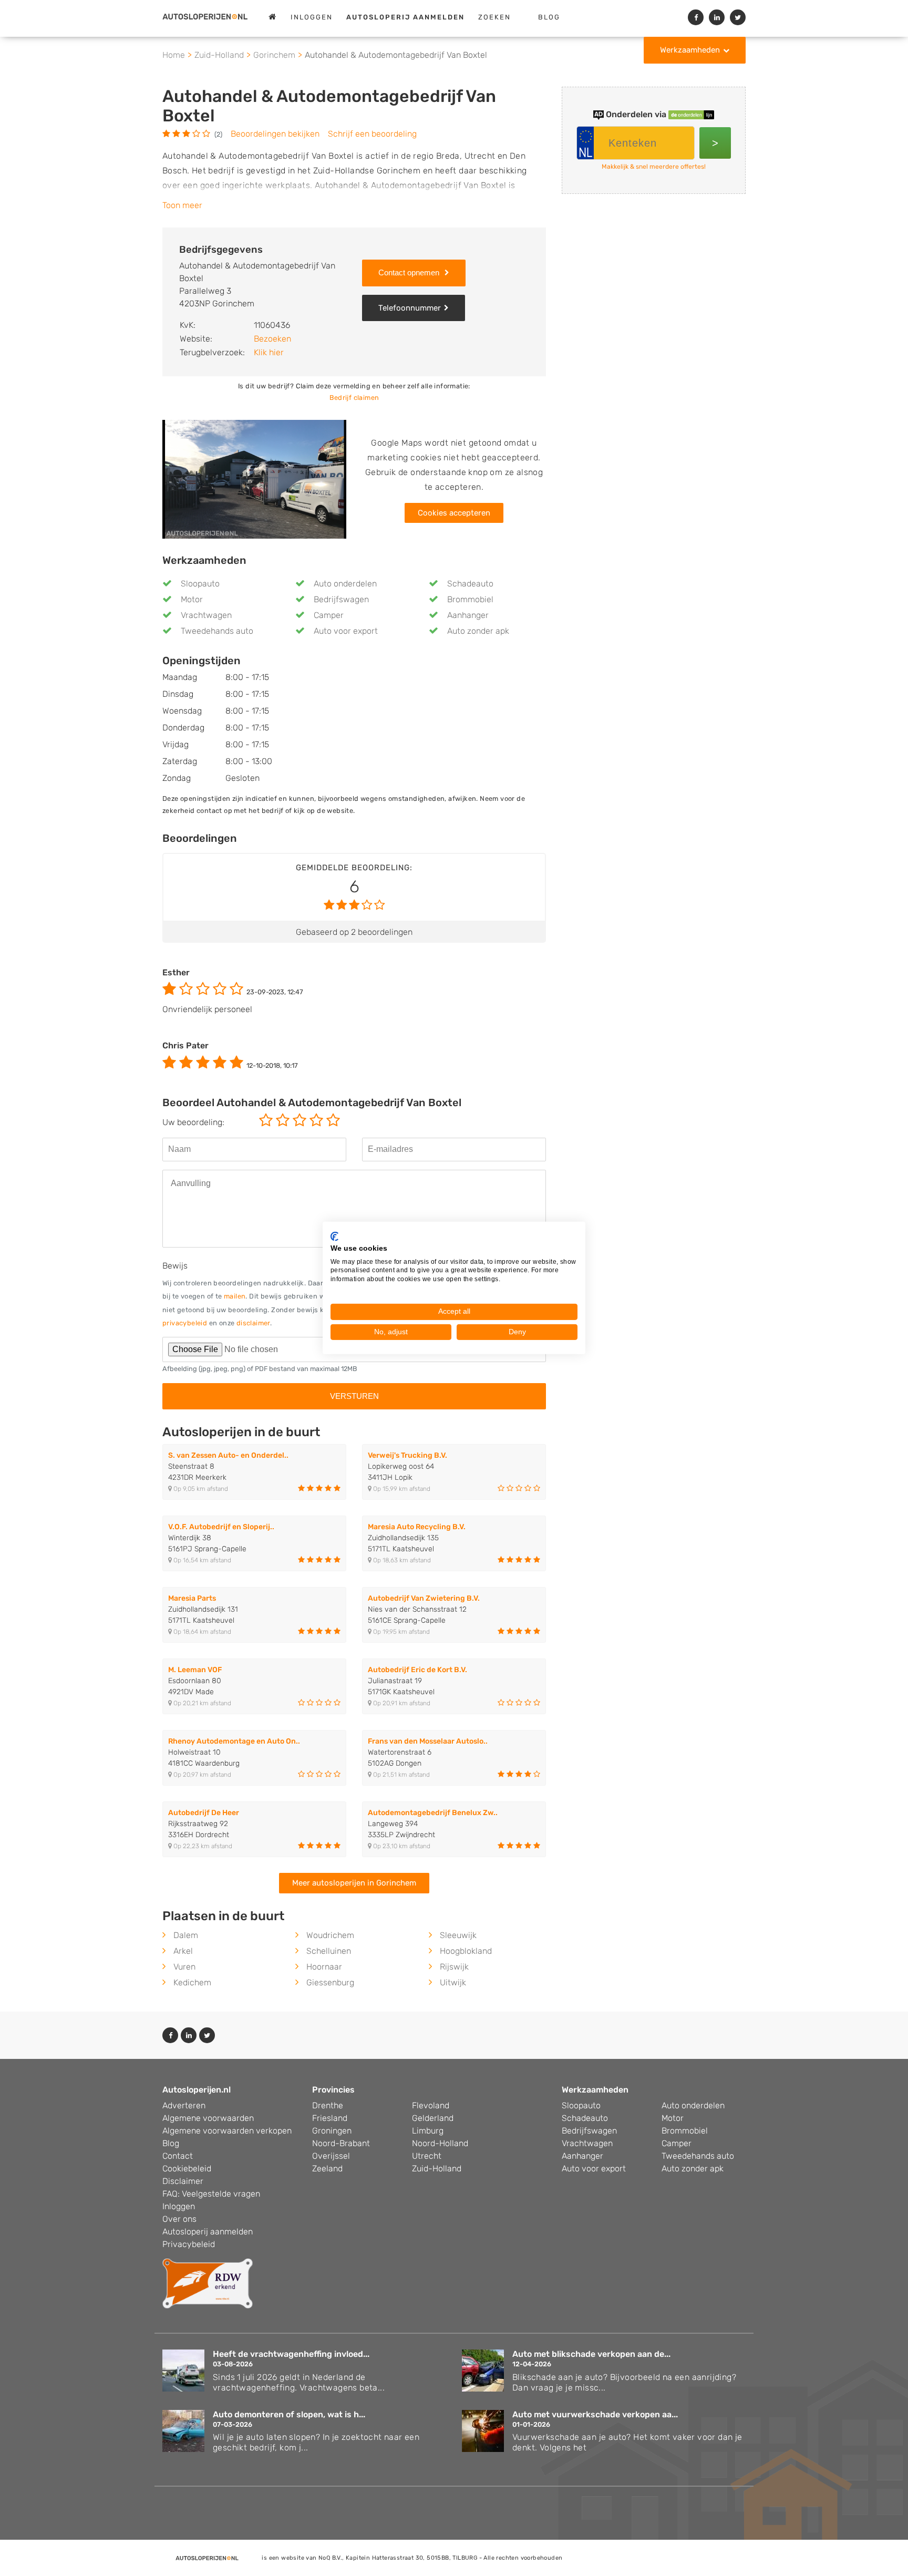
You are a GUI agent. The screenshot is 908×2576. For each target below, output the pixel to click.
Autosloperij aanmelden (208, 2232)
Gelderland (433, 2118)
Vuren (184, 1967)
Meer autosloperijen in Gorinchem (354, 1883)
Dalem (186, 1935)
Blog (549, 17)
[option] (254, 480)
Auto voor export (346, 631)
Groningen (332, 2131)
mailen (235, 1296)
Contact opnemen (410, 272)
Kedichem (192, 1982)
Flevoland (431, 2105)
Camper (329, 615)
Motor (192, 599)
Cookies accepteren (454, 513)
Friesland (330, 2118)
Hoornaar (324, 1967)
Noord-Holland (440, 2143)
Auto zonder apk (478, 631)
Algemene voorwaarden (208, 2118)
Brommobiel (470, 599)
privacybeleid (185, 1323)
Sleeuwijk (458, 1935)
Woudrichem (330, 1935)
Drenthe (328, 2105)
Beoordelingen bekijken (275, 134)
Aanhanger (468, 615)
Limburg (428, 2131)
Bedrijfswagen (341, 599)
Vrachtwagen (206, 615)
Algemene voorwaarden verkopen (227, 2131)
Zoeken (494, 17)
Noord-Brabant (341, 2143)
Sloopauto (200, 584)
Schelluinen (329, 1951)
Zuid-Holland (437, 2168)
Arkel (183, 1951)
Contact (178, 2156)
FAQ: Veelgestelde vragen (211, 2194)
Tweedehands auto (217, 631)
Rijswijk (454, 1967)
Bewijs (175, 1266)
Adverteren (184, 2105)
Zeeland (327, 2168)
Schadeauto (470, 584)
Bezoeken (272, 339)
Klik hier (269, 352)
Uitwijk (453, 1982)
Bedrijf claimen (354, 398)
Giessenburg (330, 1982)
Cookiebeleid (187, 2168)
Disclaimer (183, 2181)
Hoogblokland (466, 1951)
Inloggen (312, 17)
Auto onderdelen (345, 584)
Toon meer (182, 205)
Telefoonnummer (410, 308)
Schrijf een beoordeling (372, 134)
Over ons (179, 2219)
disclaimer (253, 1323)
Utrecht (427, 2156)
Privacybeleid (189, 2244)
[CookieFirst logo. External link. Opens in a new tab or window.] (334, 1237)
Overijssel (331, 2156)
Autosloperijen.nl (197, 2090)
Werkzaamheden (690, 50)
